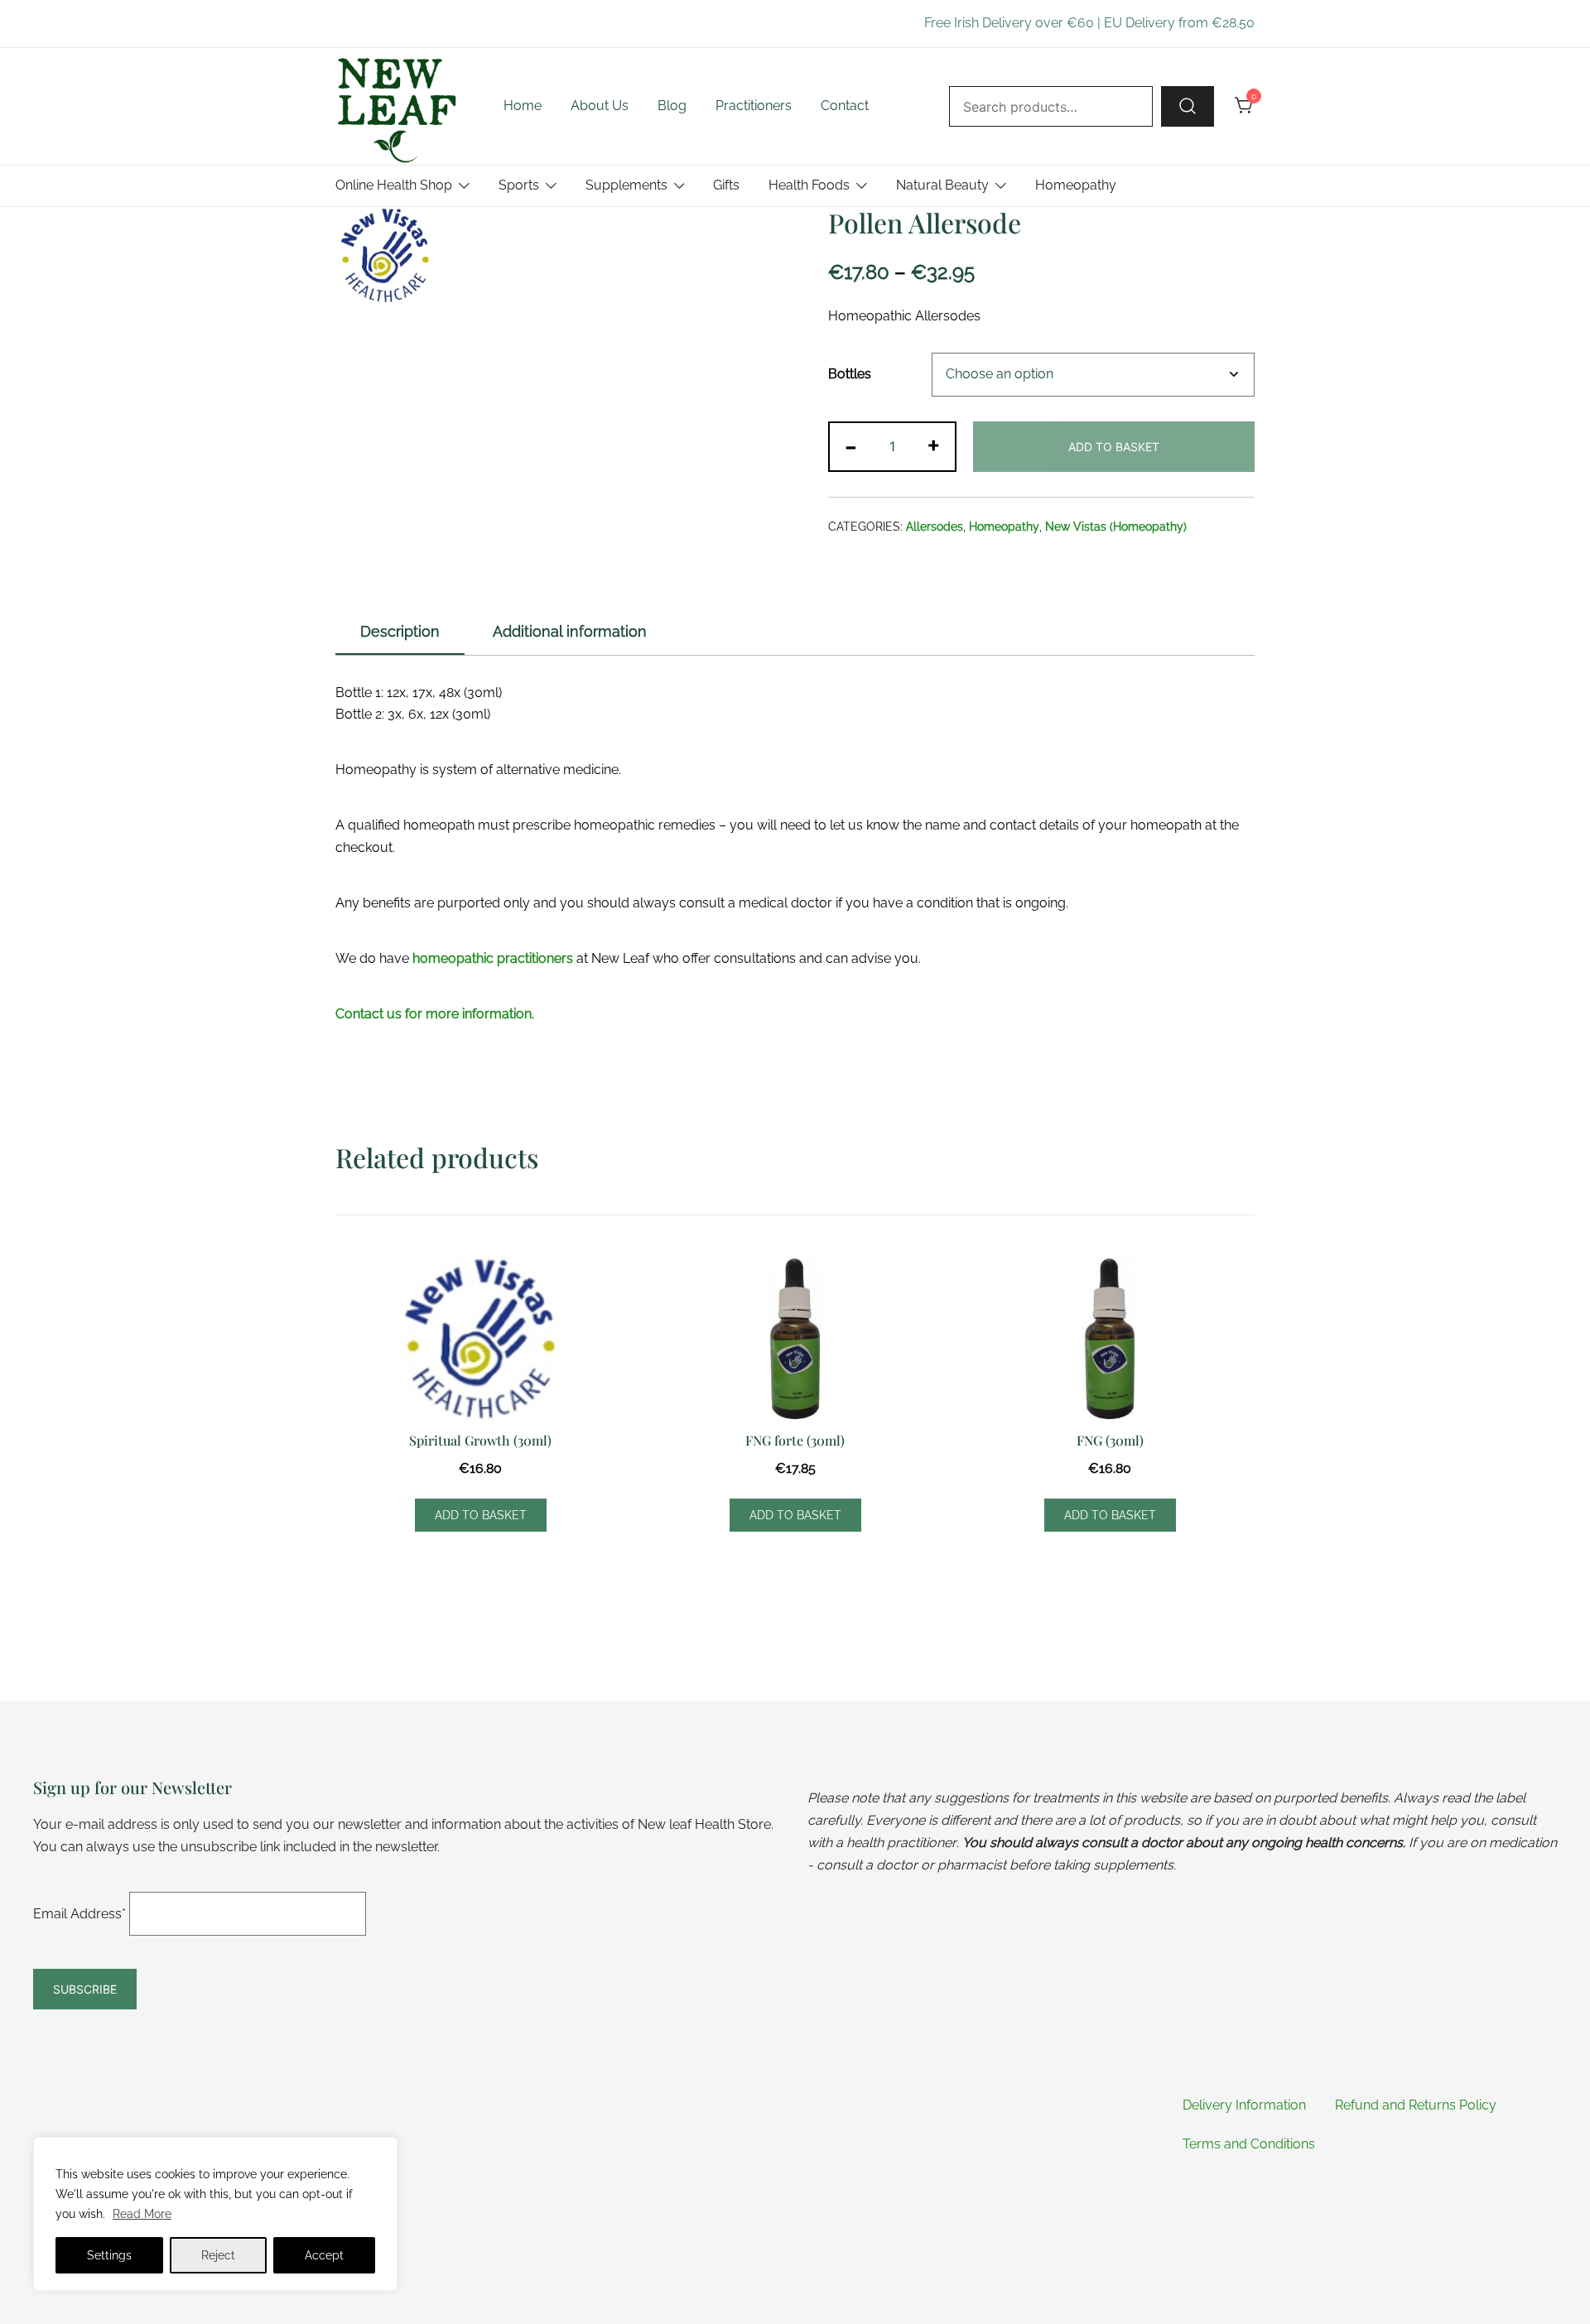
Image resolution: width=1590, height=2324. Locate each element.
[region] (215, 2214)
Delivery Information (1244, 2105)
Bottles (850, 374)
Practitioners (754, 106)
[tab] (400, 633)
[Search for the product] (1188, 106)
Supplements (626, 185)
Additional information (570, 631)
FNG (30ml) (1110, 1440)
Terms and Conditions (1249, 2144)
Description (400, 631)
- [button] (851, 445)
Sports (519, 185)
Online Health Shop (394, 185)
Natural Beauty (942, 185)
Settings (109, 2255)
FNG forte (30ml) (795, 1440)
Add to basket (1114, 447)
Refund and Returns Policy (1416, 2105)
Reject (218, 2255)
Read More (142, 2214)
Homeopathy (1076, 185)
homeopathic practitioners (493, 958)
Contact (845, 106)
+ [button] (934, 445)
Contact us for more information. (435, 1014)
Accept (324, 2255)
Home (523, 106)
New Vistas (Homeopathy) (1116, 527)
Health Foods (809, 185)
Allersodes (935, 527)
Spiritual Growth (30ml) (480, 1440)
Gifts (726, 185)
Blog (672, 106)
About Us (600, 106)
